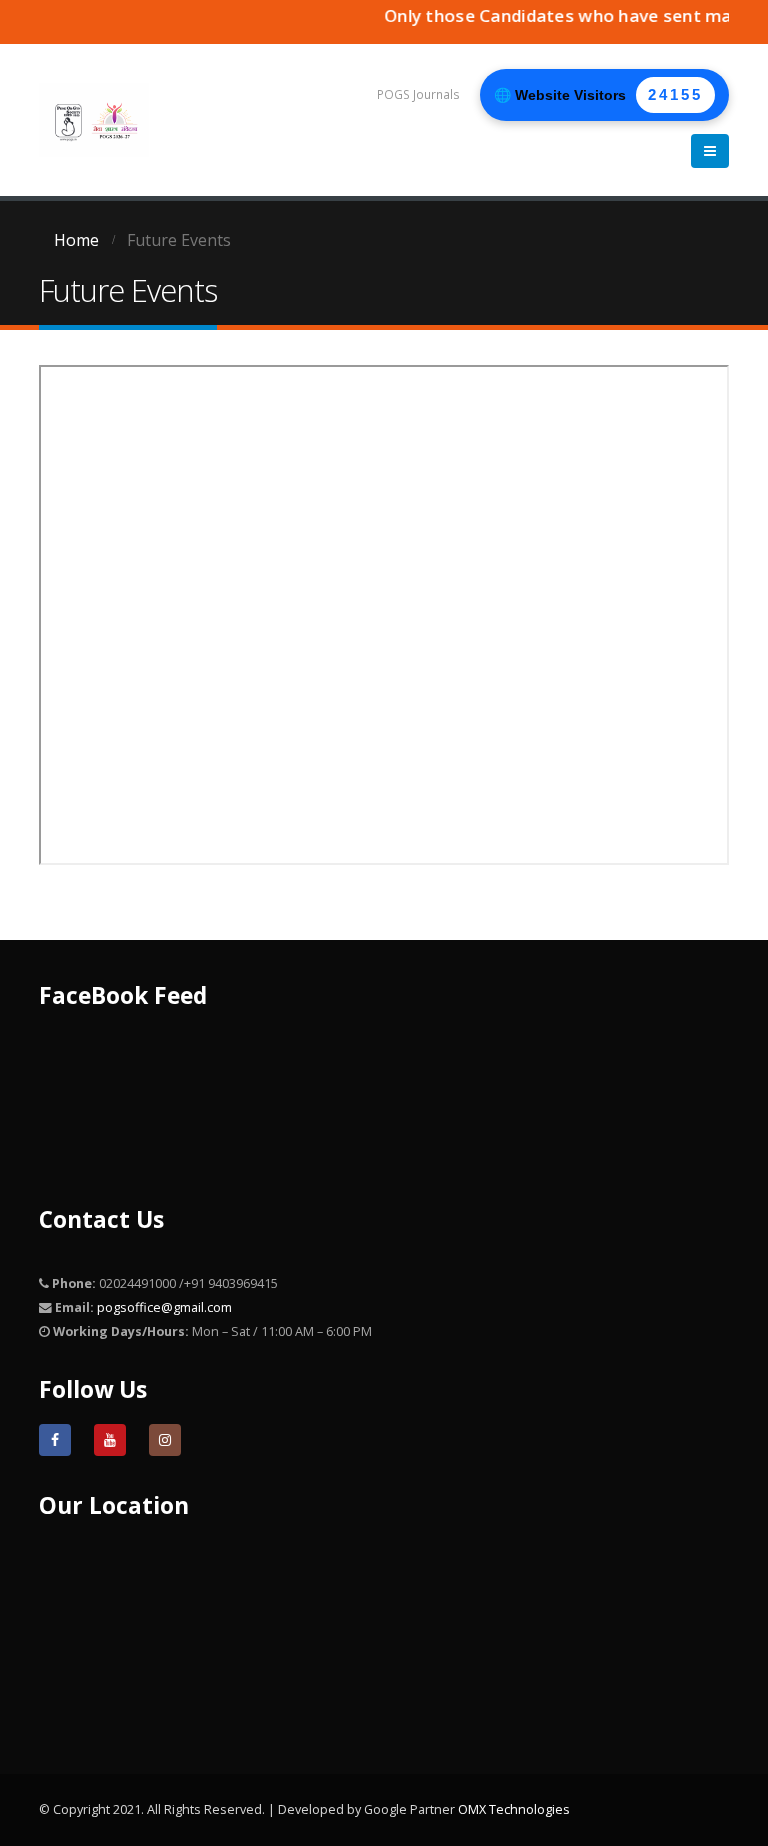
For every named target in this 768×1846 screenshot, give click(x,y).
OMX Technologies (514, 1809)
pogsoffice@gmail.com (164, 1307)
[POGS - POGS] (94, 119)
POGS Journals (418, 94)
